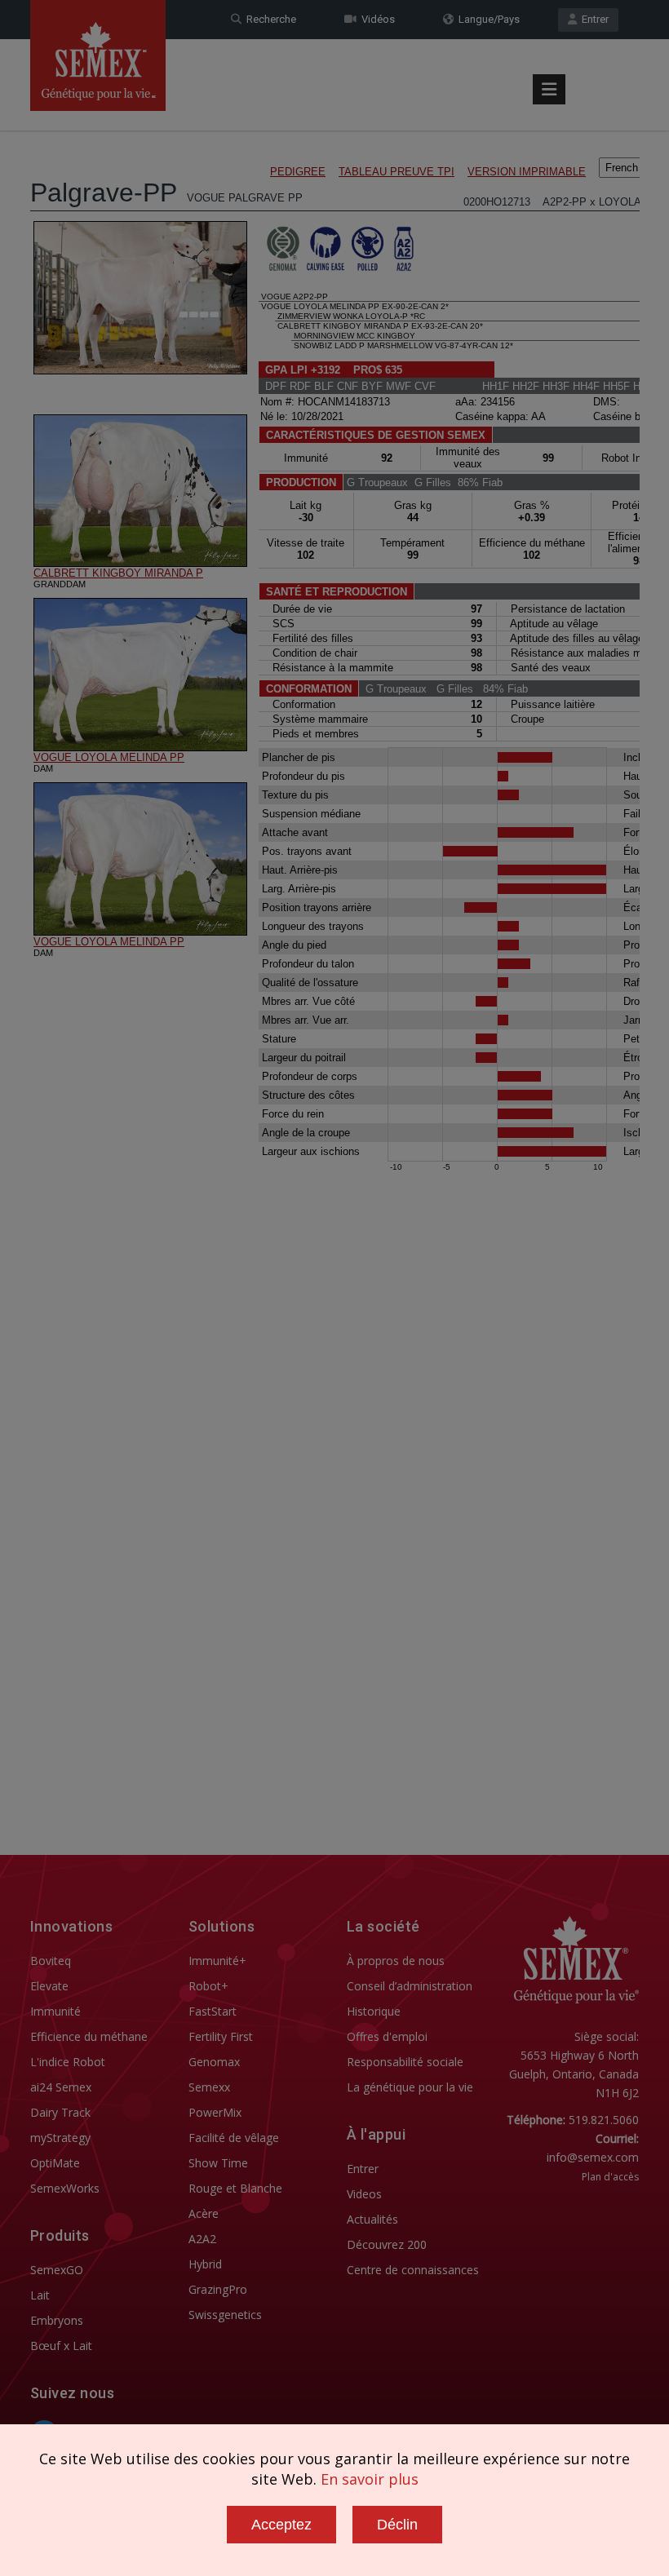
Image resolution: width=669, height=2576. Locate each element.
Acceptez (281, 2525)
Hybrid (205, 2264)
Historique (374, 2011)
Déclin (397, 2525)
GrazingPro (218, 2289)
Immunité (55, 2011)
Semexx (209, 2087)
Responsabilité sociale (405, 2062)
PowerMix (215, 2112)
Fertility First (221, 2036)
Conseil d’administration (410, 1986)
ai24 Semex (61, 2087)
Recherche (269, 19)
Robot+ (208, 1986)
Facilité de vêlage (234, 2138)
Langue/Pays (487, 19)
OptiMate (55, 2163)
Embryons (57, 2320)
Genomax (214, 2062)
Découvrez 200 (387, 2244)
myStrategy (60, 2138)
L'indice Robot (68, 2062)
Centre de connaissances (413, 2270)
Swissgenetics (225, 2315)
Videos (364, 2194)
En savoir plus (370, 2479)
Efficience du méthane (89, 2036)
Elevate (49, 1986)
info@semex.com (593, 2157)
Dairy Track (60, 2112)
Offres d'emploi (387, 2036)
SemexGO (57, 2270)
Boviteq (51, 1961)
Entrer (593, 19)
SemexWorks (65, 2188)
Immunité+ (217, 1961)
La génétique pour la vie (410, 2087)
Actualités (372, 2219)
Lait (40, 2295)
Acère (204, 2213)
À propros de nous (396, 1961)
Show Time (218, 2163)
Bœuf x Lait (61, 2346)
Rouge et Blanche (235, 2188)
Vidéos (376, 19)
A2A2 (202, 2239)
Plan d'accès (610, 2177)
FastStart (213, 2011)
